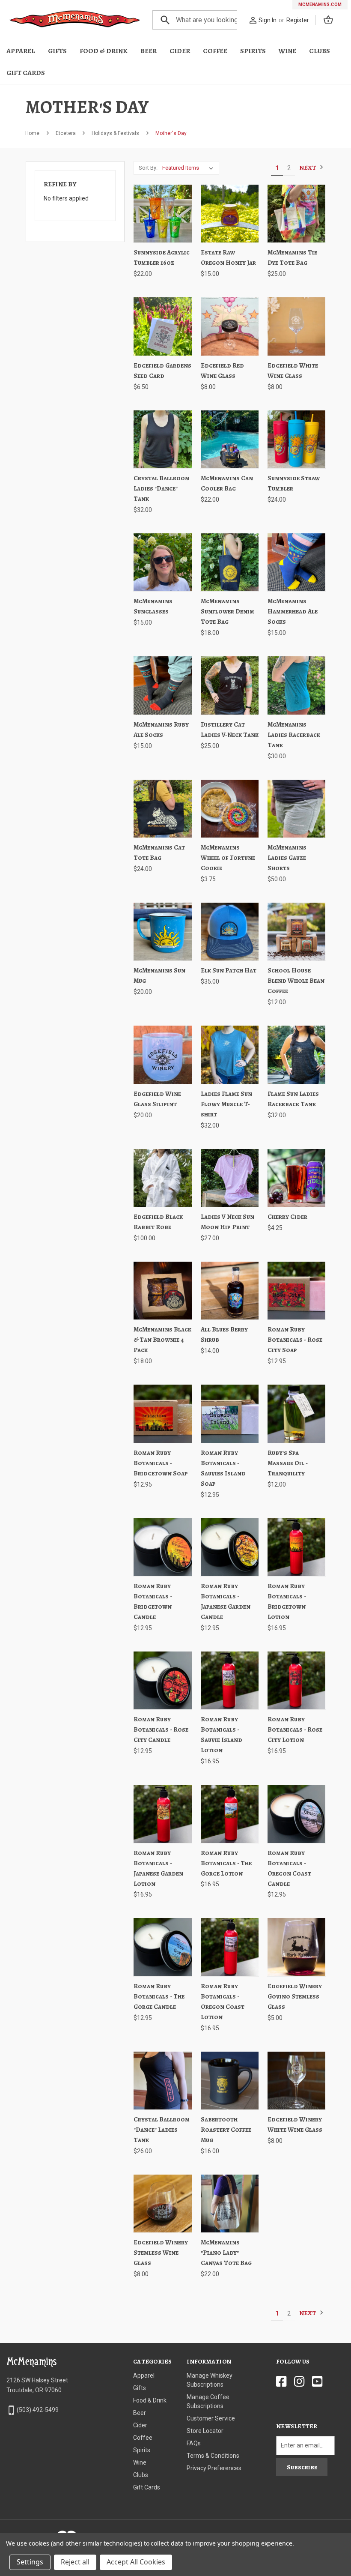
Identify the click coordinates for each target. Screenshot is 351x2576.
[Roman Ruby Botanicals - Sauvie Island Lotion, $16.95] (230, 1680)
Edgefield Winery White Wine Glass (295, 2124)
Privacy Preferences (214, 2468)
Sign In (268, 20)
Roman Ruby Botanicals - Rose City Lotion (295, 1729)
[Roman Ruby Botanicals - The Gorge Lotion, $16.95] (230, 1814)
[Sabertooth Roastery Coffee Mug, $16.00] (230, 2081)
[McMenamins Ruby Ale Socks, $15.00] (162, 685)
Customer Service (211, 2418)
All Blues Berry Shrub (224, 1334)
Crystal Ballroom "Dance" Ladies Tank (162, 2130)
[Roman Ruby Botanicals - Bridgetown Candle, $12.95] (162, 1547)
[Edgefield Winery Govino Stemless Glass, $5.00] (296, 1947)
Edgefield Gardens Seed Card (162, 371)
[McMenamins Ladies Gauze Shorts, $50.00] (296, 809)
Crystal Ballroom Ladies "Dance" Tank (162, 488)
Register (298, 20)
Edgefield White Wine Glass (293, 371)
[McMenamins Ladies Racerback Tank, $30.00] (296, 685)
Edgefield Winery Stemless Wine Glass (161, 2253)
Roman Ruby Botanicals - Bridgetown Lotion (287, 1601)
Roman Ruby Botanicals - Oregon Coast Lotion (223, 2002)
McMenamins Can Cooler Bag (227, 483)
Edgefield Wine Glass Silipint (157, 1099)
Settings (30, 2562)
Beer (149, 51)
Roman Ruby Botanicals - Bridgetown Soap (161, 1463)
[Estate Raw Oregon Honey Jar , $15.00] (230, 214)
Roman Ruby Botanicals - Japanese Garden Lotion (158, 1868)
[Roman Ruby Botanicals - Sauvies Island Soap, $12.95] (230, 1414)
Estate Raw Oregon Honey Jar (228, 257)
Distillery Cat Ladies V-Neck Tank (230, 730)
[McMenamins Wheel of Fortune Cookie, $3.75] (230, 809)
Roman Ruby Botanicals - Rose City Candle (161, 1729)
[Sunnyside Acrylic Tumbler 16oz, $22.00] (162, 214)
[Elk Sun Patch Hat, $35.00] (230, 932)
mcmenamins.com (320, 4)
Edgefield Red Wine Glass (222, 371)
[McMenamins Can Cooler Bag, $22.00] (230, 439)
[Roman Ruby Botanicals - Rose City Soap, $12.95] (296, 1291)
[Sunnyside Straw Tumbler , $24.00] (296, 439)
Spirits (253, 51)
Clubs (320, 51)
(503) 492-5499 (38, 2410)
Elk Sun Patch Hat (229, 970)
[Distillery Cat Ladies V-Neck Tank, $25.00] (230, 685)
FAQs (194, 2443)
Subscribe (302, 2467)
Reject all (75, 2562)
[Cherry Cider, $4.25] (296, 1178)
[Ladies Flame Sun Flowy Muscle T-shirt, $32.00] (230, 1055)
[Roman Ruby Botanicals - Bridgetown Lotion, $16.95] (296, 1547)
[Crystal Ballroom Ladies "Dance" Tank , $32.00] (162, 439)
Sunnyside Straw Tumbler (294, 483)
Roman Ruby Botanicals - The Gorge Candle (159, 1996)
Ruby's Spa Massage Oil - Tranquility (288, 1463)
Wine (287, 51)
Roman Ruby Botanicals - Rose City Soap (295, 1340)
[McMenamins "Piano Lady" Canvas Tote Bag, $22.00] (230, 2204)
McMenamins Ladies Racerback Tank (294, 735)
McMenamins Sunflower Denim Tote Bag (228, 611)
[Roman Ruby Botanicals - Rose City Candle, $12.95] (162, 1680)
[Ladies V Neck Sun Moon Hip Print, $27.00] (230, 1178)
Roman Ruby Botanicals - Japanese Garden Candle (226, 1601)
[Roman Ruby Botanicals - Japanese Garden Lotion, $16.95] (162, 1814)
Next (308, 168)
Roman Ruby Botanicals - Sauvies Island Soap (223, 1468)
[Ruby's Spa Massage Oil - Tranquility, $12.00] (296, 1414)
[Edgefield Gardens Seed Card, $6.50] (162, 326)
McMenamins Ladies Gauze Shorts (287, 858)
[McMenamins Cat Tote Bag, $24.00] (162, 809)
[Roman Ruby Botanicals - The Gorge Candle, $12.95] (162, 1947)
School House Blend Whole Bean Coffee (296, 981)
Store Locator (205, 2431)
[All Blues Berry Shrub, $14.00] (230, 1291)
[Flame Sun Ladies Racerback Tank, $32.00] (296, 1055)
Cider (180, 51)
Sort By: (148, 168)
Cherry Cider (287, 1217)
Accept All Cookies (136, 2562)
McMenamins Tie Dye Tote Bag (292, 257)
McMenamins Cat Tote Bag (159, 853)
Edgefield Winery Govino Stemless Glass (295, 1996)
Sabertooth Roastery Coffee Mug (226, 2130)
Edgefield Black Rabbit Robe (158, 1222)
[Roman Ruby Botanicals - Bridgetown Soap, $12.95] (162, 1414)
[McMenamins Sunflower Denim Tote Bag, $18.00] (230, 562)
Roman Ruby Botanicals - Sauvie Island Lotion (222, 1735)
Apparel (21, 51)
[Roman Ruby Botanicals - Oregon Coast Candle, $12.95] (296, 1814)
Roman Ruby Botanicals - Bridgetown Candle (153, 1601)
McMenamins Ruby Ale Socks (161, 730)
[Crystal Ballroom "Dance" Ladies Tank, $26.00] (162, 2081)
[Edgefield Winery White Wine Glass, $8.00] (296, 2081)
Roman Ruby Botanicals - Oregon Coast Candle (289, 1868)
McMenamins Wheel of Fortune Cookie (228, 858)
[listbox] (189, 168)
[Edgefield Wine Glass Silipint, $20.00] (162, 1055)
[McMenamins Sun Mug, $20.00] (162, 932)
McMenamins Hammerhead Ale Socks (293, 611)
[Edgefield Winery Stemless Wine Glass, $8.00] (162, 2204)
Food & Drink (104, 51)
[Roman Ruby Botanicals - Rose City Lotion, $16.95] (296, 1680)
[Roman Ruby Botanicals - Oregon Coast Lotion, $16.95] (230, 1947)
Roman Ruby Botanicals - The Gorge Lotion (226, 1863)
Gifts (57, 51)
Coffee (215, 51)
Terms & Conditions (213, 2456)
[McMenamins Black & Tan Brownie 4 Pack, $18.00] (162, 1291)
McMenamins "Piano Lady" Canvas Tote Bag (226, 2253)
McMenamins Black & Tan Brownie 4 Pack (162, 1340)
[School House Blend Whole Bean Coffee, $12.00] (296, 932)
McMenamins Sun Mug (159, 975)
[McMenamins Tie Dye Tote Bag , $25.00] (296, 214)
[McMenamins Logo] (75, 20)
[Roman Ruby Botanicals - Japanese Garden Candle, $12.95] (230, 1547)
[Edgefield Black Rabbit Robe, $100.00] (162, 1178)
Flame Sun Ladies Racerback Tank (293, 1099)
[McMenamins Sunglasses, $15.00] (162, 562)
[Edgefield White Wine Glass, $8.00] (296, 326)
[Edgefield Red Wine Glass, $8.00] (230, 326)
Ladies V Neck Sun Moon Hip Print (228, 1222)
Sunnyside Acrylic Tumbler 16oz (162, 257)
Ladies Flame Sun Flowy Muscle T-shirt (226, 1104)
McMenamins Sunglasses (153, 606)
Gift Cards (26, 73)
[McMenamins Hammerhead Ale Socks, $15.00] (296, 562)
